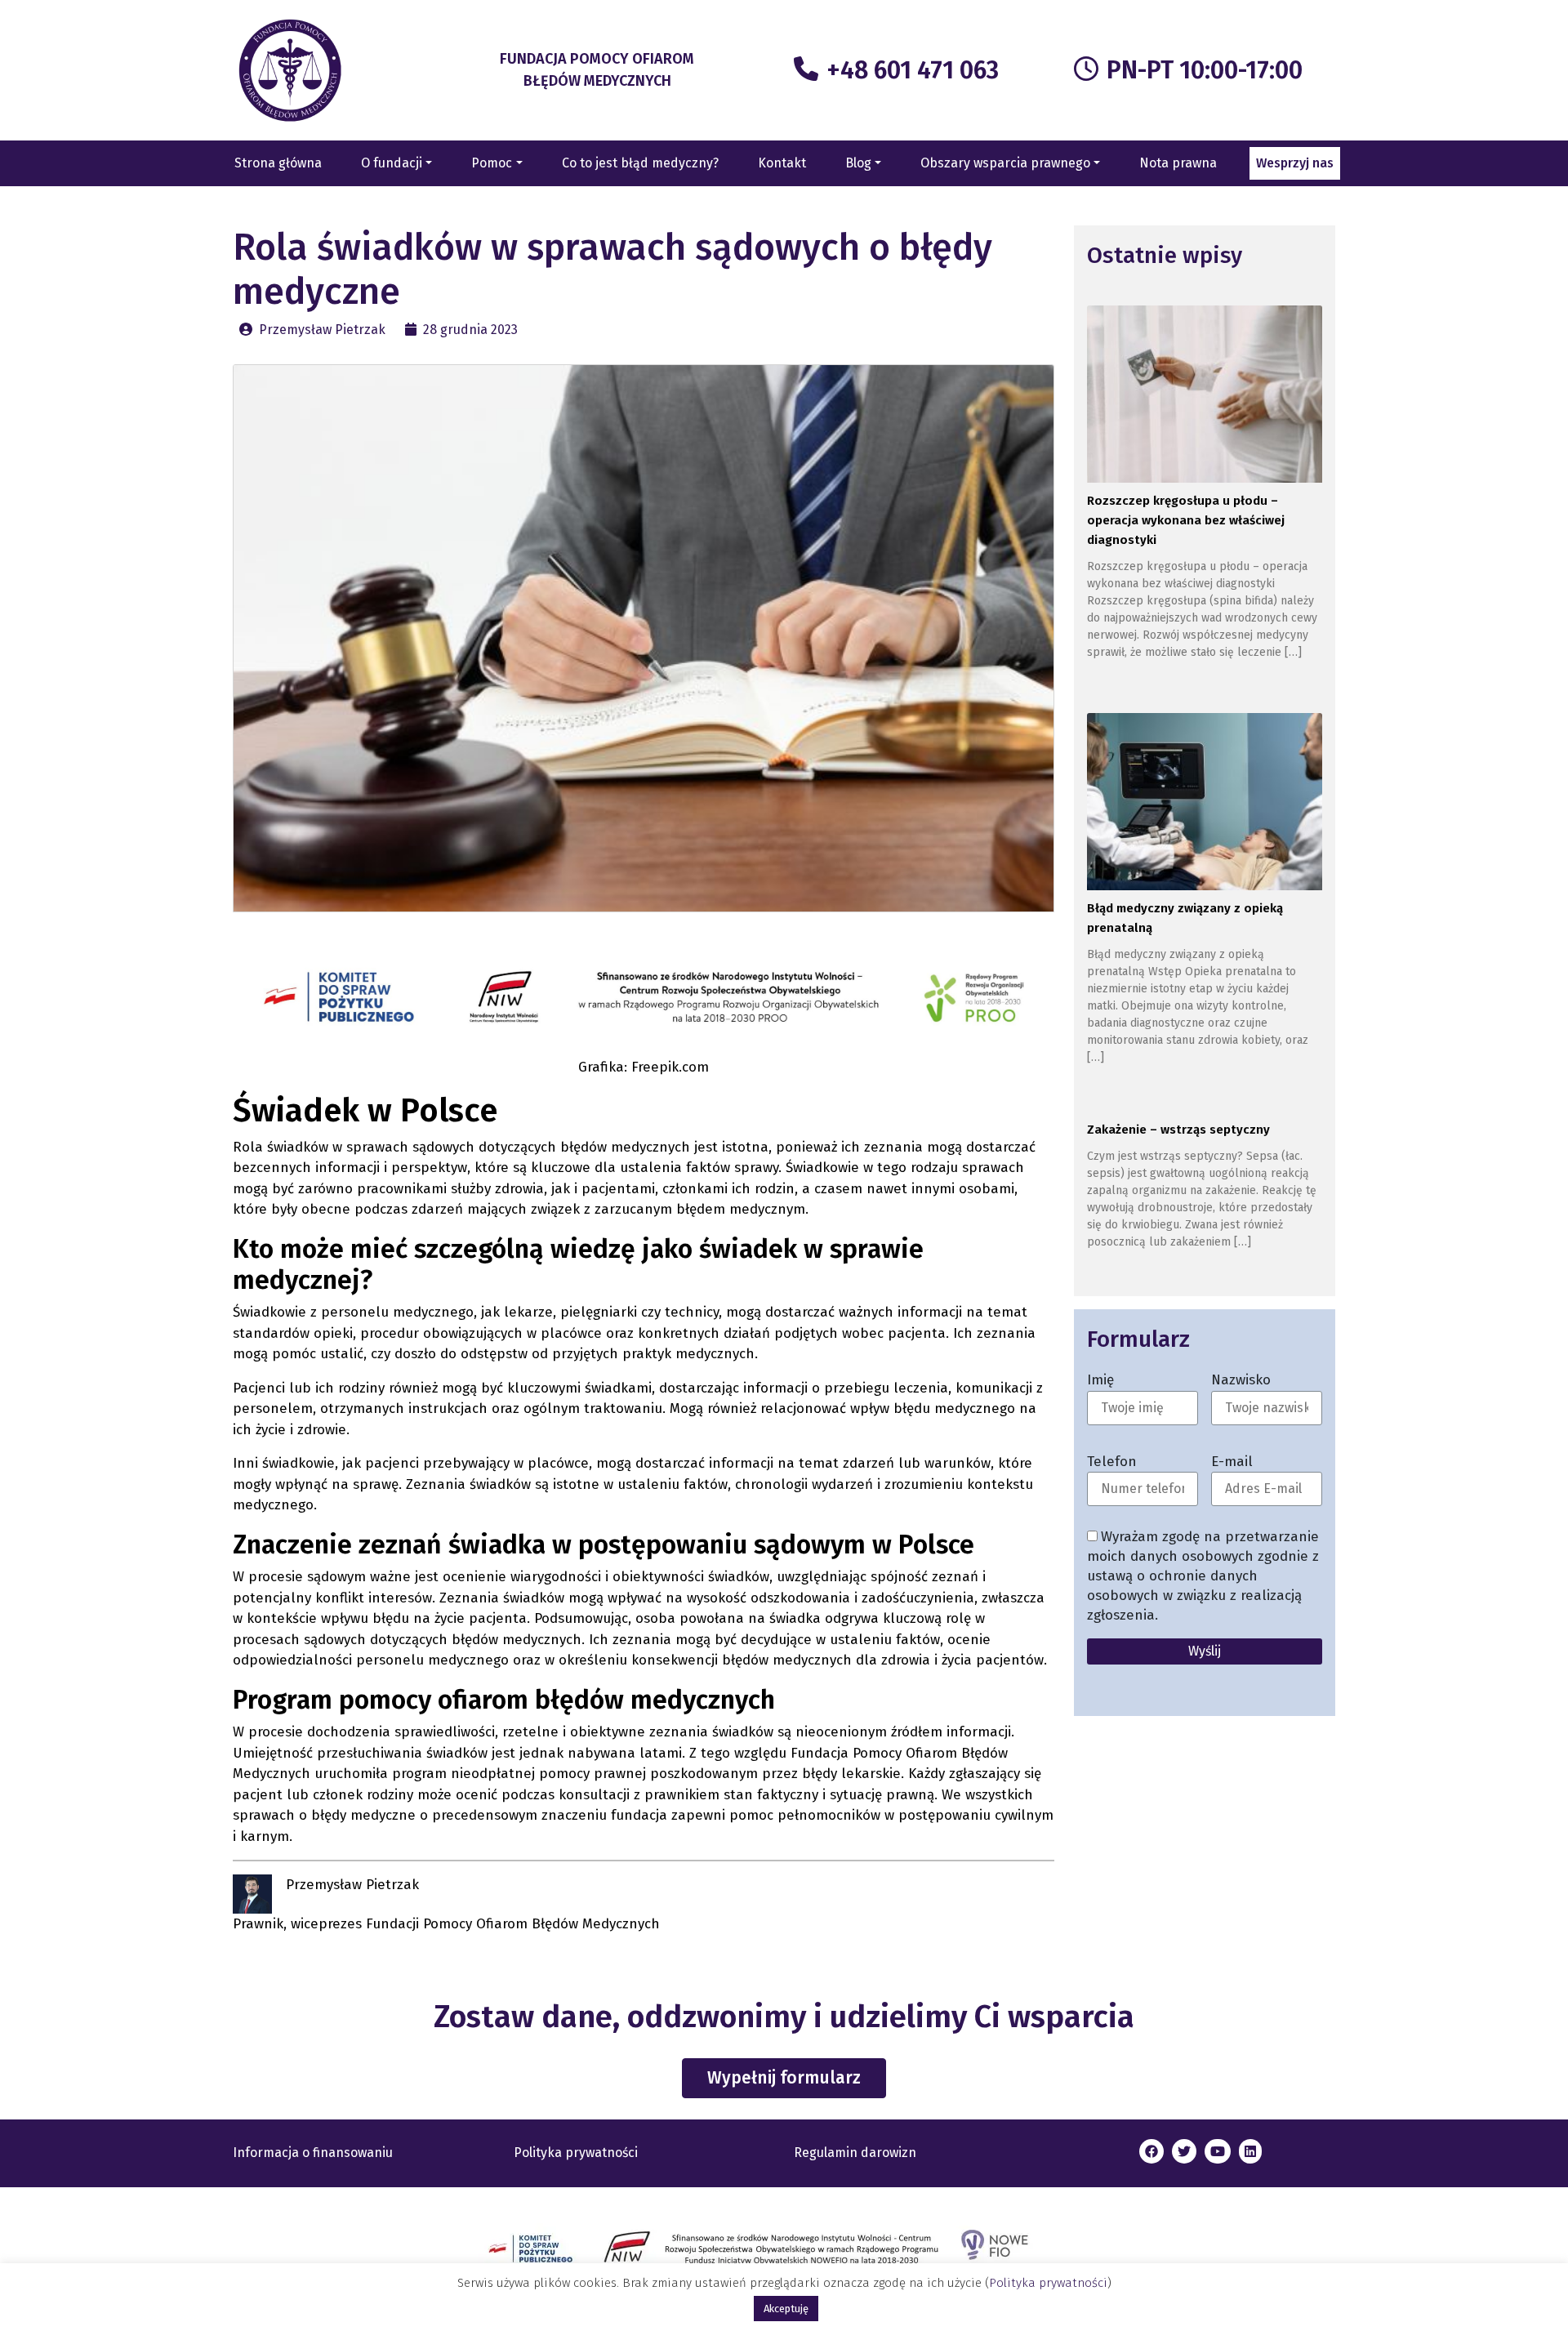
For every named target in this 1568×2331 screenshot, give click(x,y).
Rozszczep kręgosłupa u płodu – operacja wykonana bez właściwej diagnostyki (1186, 520)
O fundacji (392, 163)
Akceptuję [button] (786, 2309)
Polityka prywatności (576, 2153)
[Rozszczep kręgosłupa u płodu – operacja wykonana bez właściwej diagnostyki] (1204, 397)
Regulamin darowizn (855, 2153)
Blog (858, 163)
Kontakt (782, 163)
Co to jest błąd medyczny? (640, 163)
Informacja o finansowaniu (313, 2153)
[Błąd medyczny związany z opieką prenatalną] (1204, 804)
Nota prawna (1178, 163)
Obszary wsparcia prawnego (1005, 163)
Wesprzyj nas (1295, 163)
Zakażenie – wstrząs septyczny (1178, 1130)
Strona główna (278, 163)
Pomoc (492, 163)
